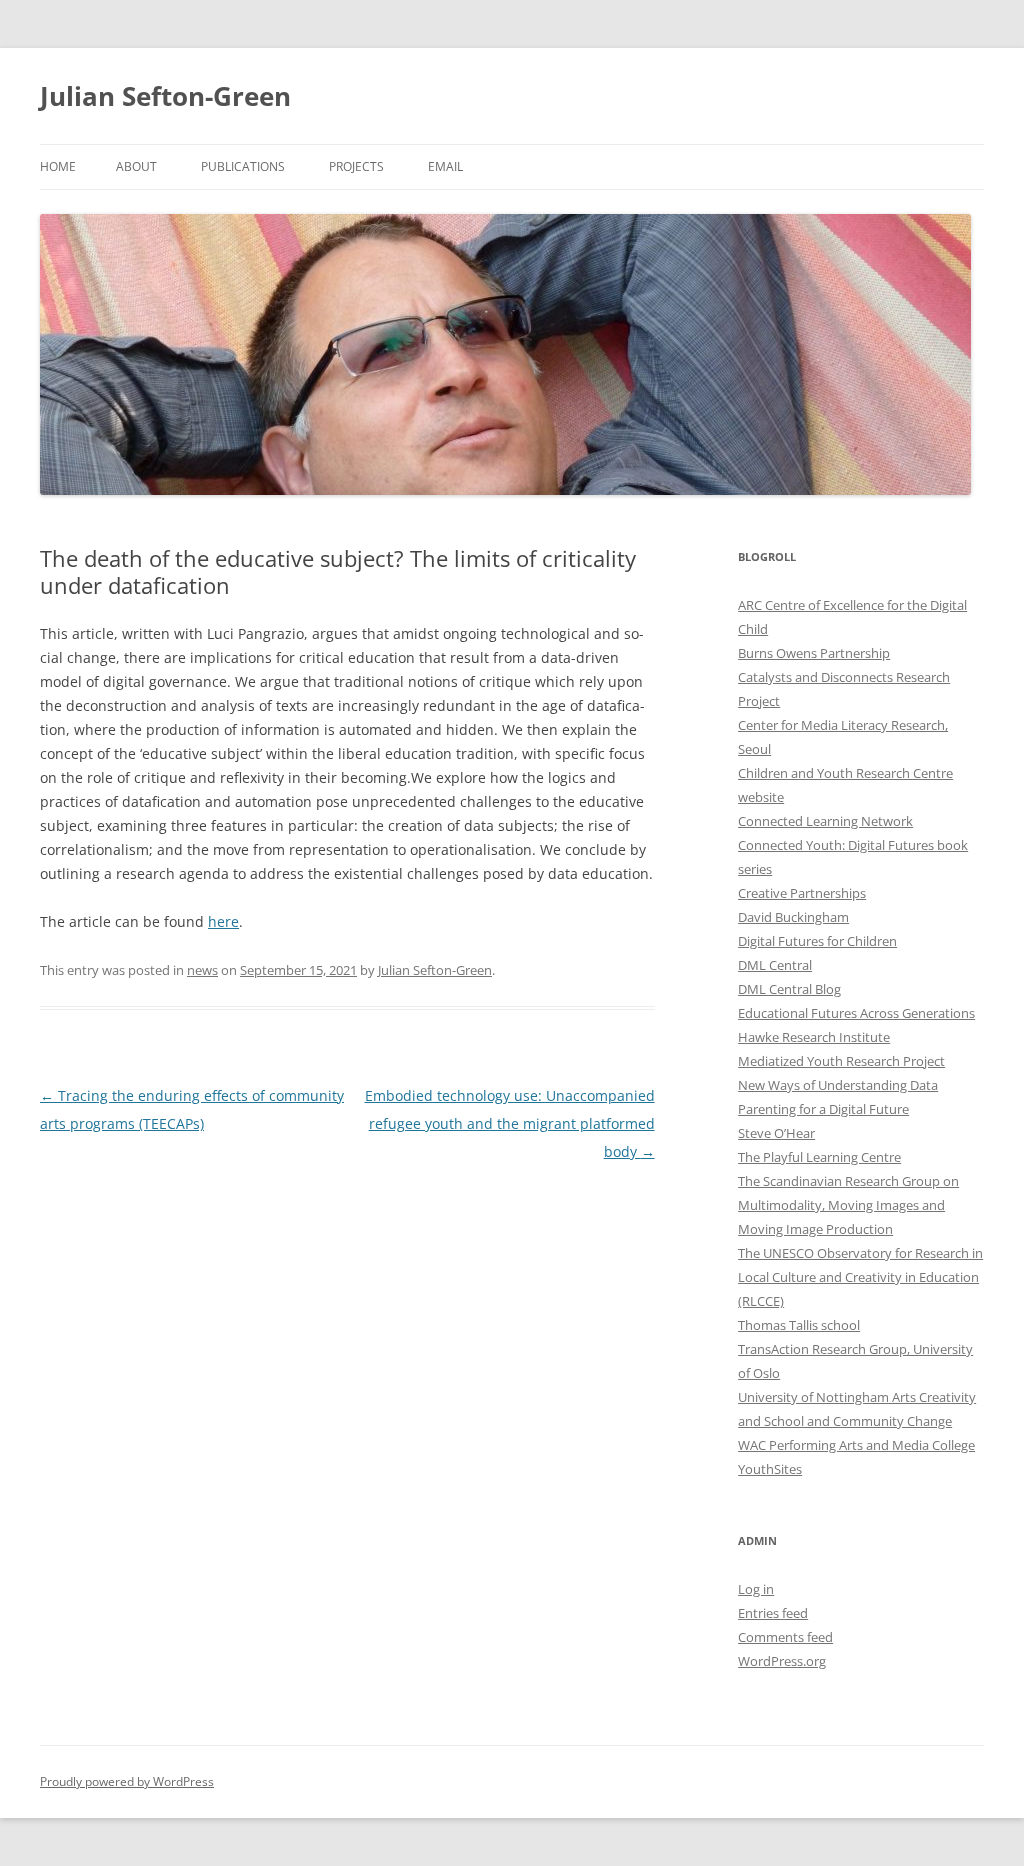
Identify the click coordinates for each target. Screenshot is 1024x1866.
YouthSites (770, 1469)
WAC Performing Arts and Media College (856, 1445)
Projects (356, 166)
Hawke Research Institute (814, 1037)
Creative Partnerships (802, 893)
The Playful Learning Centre (819, 1157)
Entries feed (773, 1613)
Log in (756, 1589)
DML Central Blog (789, 989)
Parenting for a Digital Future (823, 1109)
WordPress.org (782, 1661)
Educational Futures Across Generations (856, 1013)
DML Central (775, 965)
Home (58, 166)
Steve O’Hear (776, 1133)
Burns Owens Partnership (814, 653)
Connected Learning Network (825, 821)
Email (445, 166)
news (202, 970)
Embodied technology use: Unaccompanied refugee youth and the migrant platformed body (510, 1123)
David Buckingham (793, 917)
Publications (243, 166)
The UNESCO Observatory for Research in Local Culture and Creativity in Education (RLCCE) (860, 1277)
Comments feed (785, 1637)
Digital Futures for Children (817, 941)
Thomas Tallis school (799, 1325)
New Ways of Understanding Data (838, 1085)
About (136, 166)
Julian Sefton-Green (165, 96)
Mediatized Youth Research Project (841, 1061)
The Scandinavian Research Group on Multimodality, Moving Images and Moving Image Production (848, 1205)
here (223, 921)
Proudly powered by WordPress (127, 1781)
